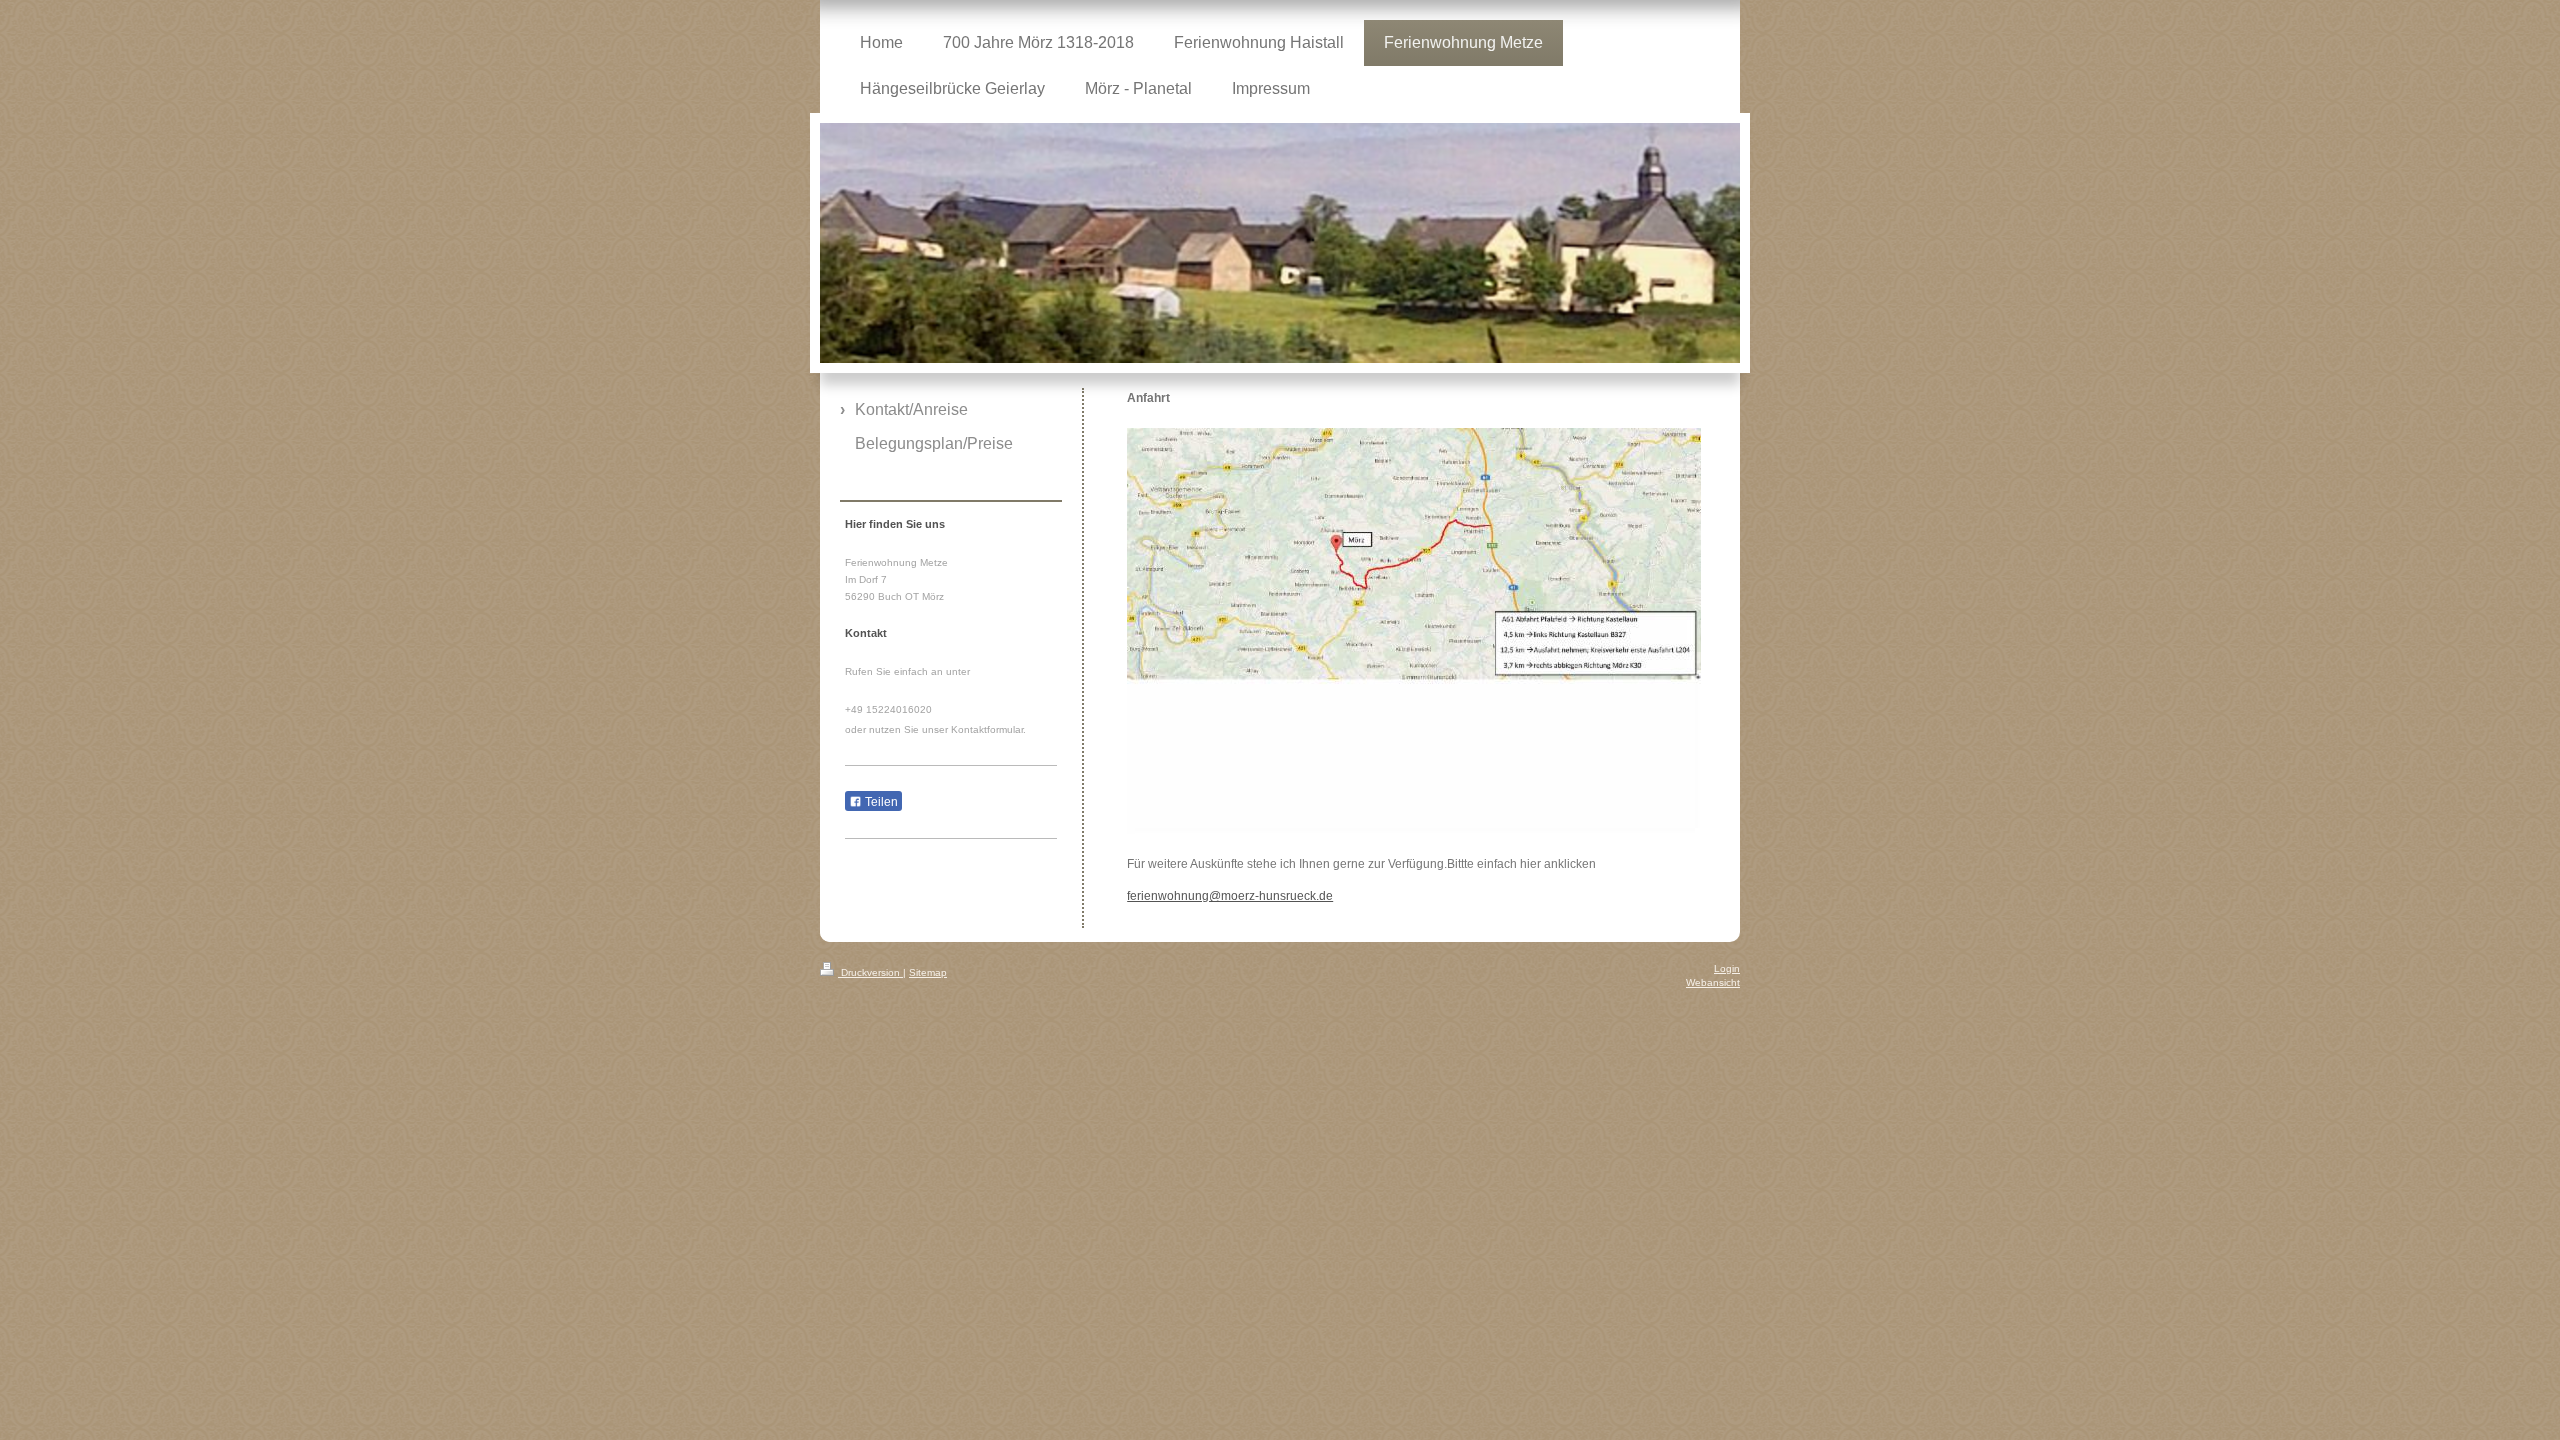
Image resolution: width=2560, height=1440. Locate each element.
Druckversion (870, 972)
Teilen (880, 802)
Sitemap (928, 972)
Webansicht (1713, 982)
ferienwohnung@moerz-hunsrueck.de (1230, 896)
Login (1727, 968)
